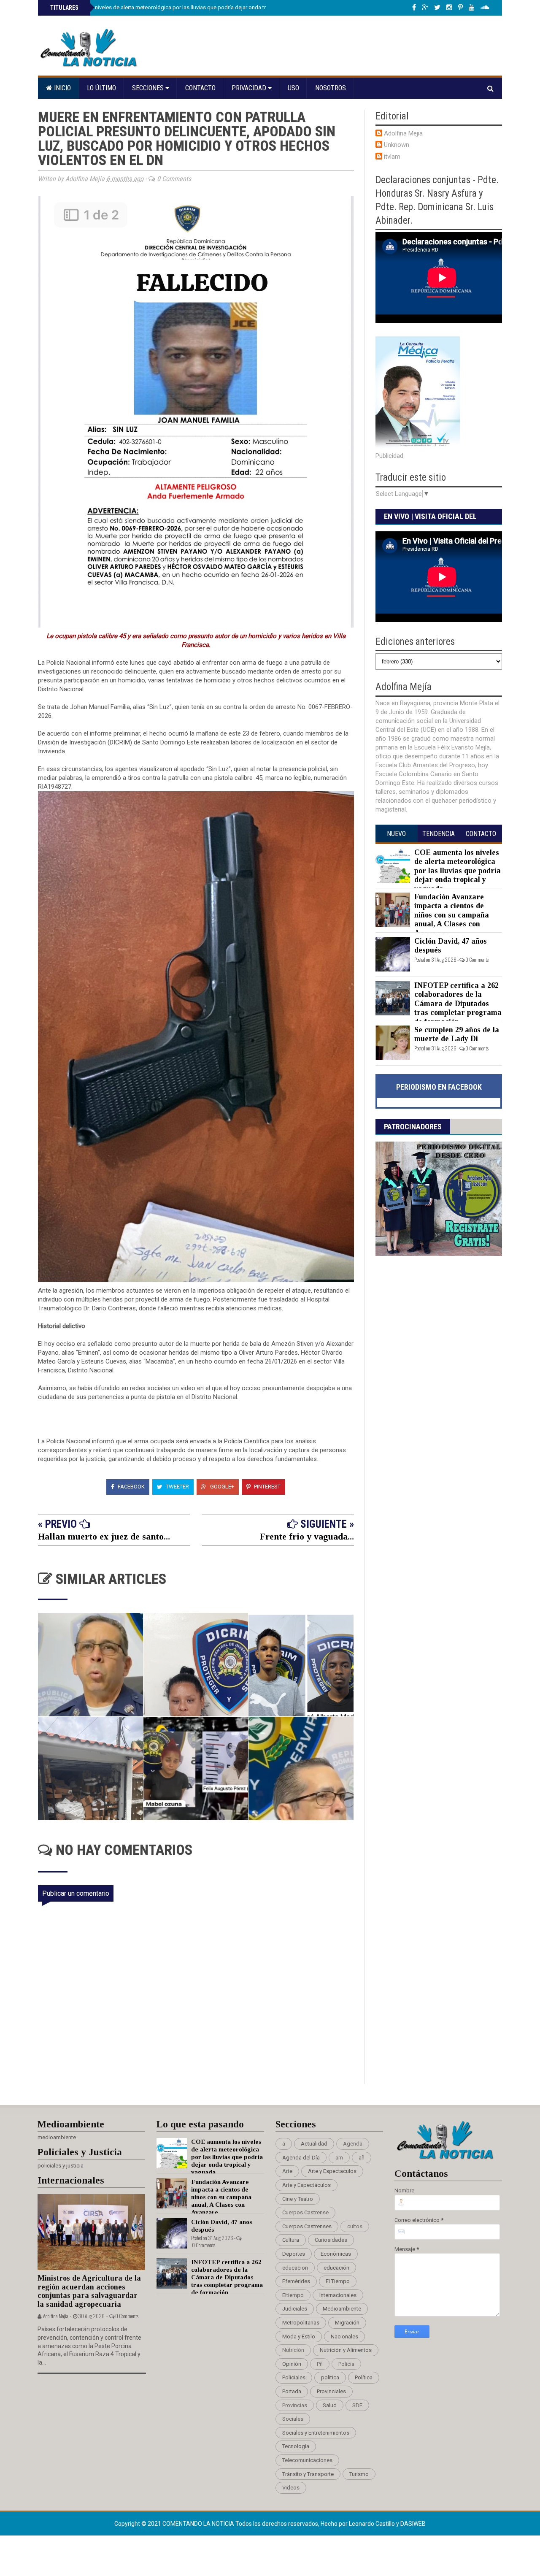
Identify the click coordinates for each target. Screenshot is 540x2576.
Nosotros (331, 88)
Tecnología (296, 2446)
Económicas (336, 2254)
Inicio (62, 88)
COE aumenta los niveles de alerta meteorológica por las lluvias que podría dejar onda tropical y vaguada (178, 7)
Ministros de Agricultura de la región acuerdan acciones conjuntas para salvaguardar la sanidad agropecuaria (89, 2291)
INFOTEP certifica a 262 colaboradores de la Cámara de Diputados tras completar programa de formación (458, 1004)
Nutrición (293, 2350)
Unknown (397, 145)
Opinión (292, 2364)
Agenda (353, 2144)
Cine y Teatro (298, 2199)
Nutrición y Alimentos (346, 2350)
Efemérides (296, 2281)
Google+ (221, 1487)
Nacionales (344, 2337)
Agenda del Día (301, 2158)
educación (336, 2268)
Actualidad (314, 2144)
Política (364, 2377)
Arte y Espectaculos (332, 2171)
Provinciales (331, 2391)
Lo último (101, 88)
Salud (330, 2405)
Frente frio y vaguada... (307, 1536)
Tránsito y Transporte (308, 2474)
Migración (347, 2323)
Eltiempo (293, 2295)
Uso (293, 88)
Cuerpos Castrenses (307, 2226)
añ (362, 2158)
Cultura (291, 2240)
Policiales (294, 2377)
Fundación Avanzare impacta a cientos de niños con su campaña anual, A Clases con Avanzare (452, 915)
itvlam (392, 157)
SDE (357, 2405)
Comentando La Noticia (199, 2524)
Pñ (320, 2364)
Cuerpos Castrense (305, 2212)
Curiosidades (331, 2240)
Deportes (294, 2254)
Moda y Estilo (299, 2337)
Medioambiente (342, 2309)
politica (330, 2377)
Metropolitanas (301, 2323)
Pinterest (267, 1487)
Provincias (295, 2405)
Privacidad (250, 88)
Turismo (359, 2474)
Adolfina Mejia (403, 133)
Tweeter (177, 1487)
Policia (346, 2364)
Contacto (200, 88)
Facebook (131, 1487)
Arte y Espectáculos (306, 2185)
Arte (287, 2171)
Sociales (293, 2419)
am (339, 2158)
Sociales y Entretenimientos (316, 2433)
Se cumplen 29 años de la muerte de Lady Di (457, 1034)
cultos (355, 2226)
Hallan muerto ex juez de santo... (104, 1536)
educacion (295, 2268)
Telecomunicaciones (307, 2460)
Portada (292, 2391)
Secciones (149, 88)
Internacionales (338, 2295)
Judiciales (295, 2309)
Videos (291, 2488)
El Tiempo (338, 2281)
